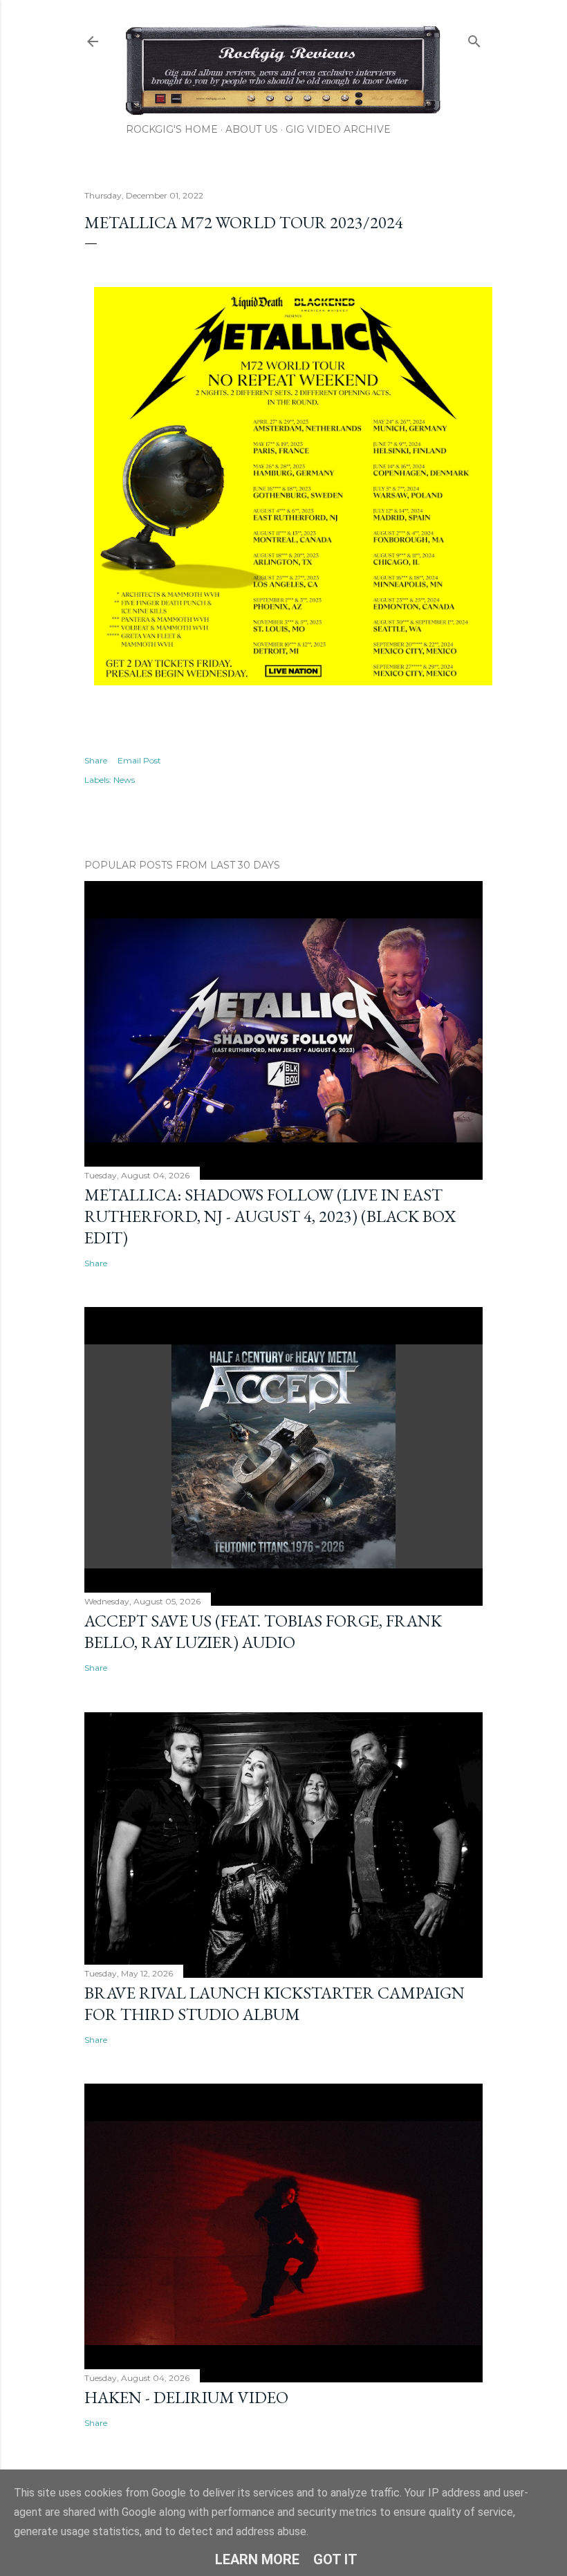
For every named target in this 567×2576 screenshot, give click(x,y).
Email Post (139, 760)
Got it (335, 2559)
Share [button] (96, 760)
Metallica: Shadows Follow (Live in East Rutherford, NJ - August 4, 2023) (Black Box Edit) (270, 1216)
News (124, 780)
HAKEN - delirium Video (186, 2397)
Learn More (257, 2559)
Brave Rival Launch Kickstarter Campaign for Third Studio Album (275, 2003)
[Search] (474, 38)
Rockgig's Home (172, 129)
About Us (252, 129)
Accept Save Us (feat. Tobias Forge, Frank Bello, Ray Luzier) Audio (263, 1631)
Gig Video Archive (338, 129)
